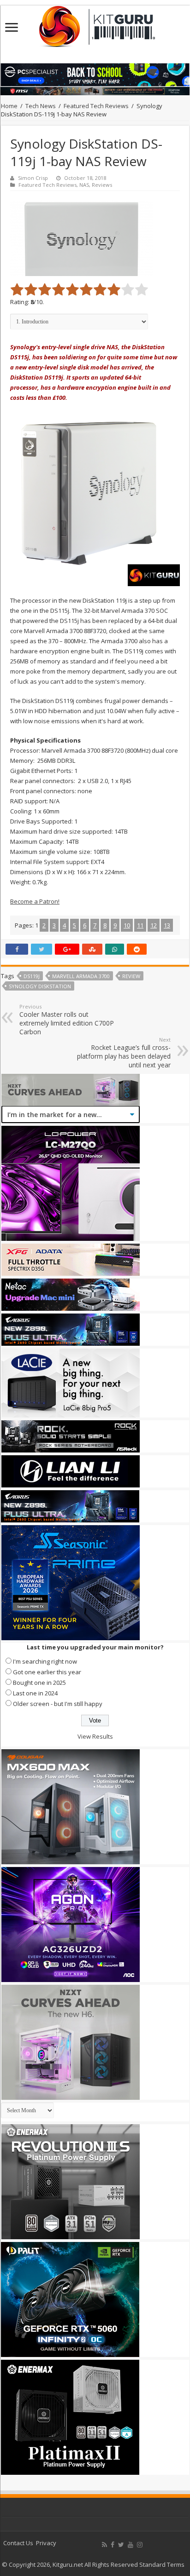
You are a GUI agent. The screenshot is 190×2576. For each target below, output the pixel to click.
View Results (95, 1736)
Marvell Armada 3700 (81, 976)
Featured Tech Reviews (96, 106)
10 (127, 925)
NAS (84, 185)
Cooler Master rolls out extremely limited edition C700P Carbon (67, 1020)
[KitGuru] (95, 23)
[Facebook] (113, 2545)
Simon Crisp (33, 178)
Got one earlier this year (47, 1672)
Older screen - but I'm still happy (58, 1704)
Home (9, 106)
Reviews (102, 185)
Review (131, 976)
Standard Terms (162, 2564)
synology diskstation (40, 986)
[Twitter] (121, 2545)
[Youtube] (131, 2545)
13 (167, 925)
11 (140, 925)
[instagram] (140, 2545)
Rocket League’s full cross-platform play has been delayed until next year (124, 1053)
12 (154, 925)
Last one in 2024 (35, 1693)
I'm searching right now (45, 1661)
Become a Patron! (35, 901)
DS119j (32, 976)
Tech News (41, 106)
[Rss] (104, 2545)
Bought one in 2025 (39, 1683)
